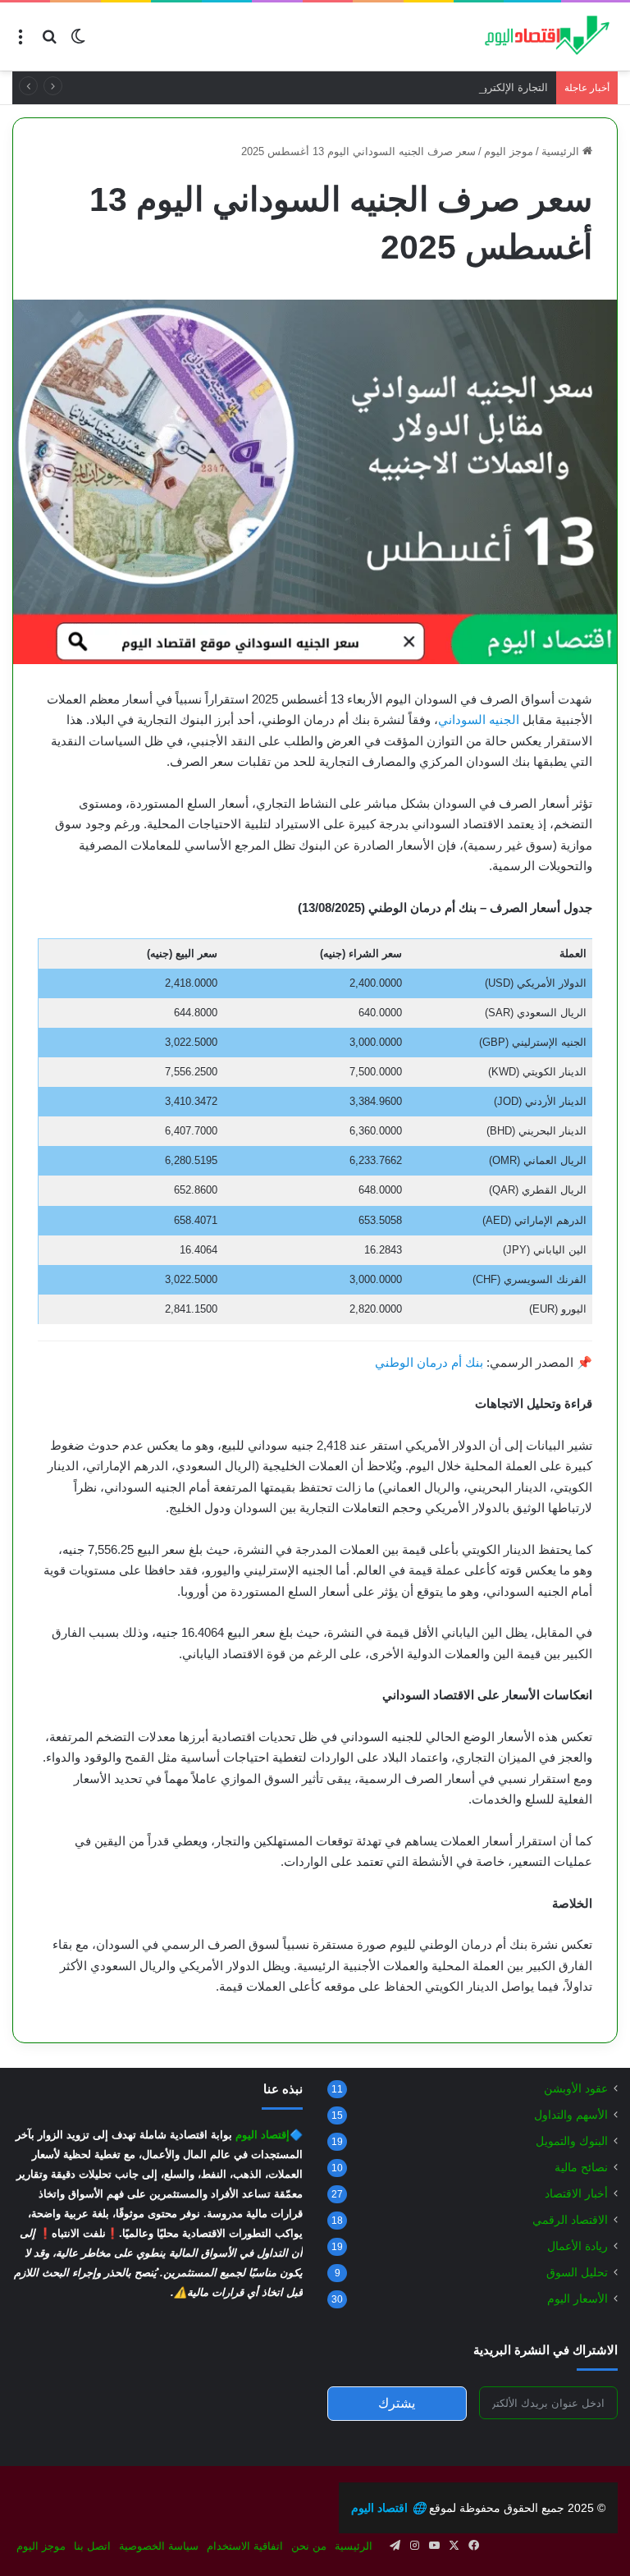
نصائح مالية (581, 2168)
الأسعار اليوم (577, 2299)
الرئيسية (562, 151)
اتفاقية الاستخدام (245, 2546)
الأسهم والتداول (571, 2115)
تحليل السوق (577, 2273)
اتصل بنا (92, 2546)
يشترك (397, 2403)
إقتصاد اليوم (262, 2135)
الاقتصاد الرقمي (570, 2220)
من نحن (309, 2546)
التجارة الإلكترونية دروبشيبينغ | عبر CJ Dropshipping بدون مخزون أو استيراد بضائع (363, 87)
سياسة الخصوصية (159, 2546)
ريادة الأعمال (577, 2246)
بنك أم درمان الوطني (429, 1362)
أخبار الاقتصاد (576, 2194)
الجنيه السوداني (479, 720)
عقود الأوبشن (576, 2089)
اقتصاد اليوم (388, 2508)
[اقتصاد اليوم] (540, 37)
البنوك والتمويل (572, 2141)
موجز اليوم (509, 151)
